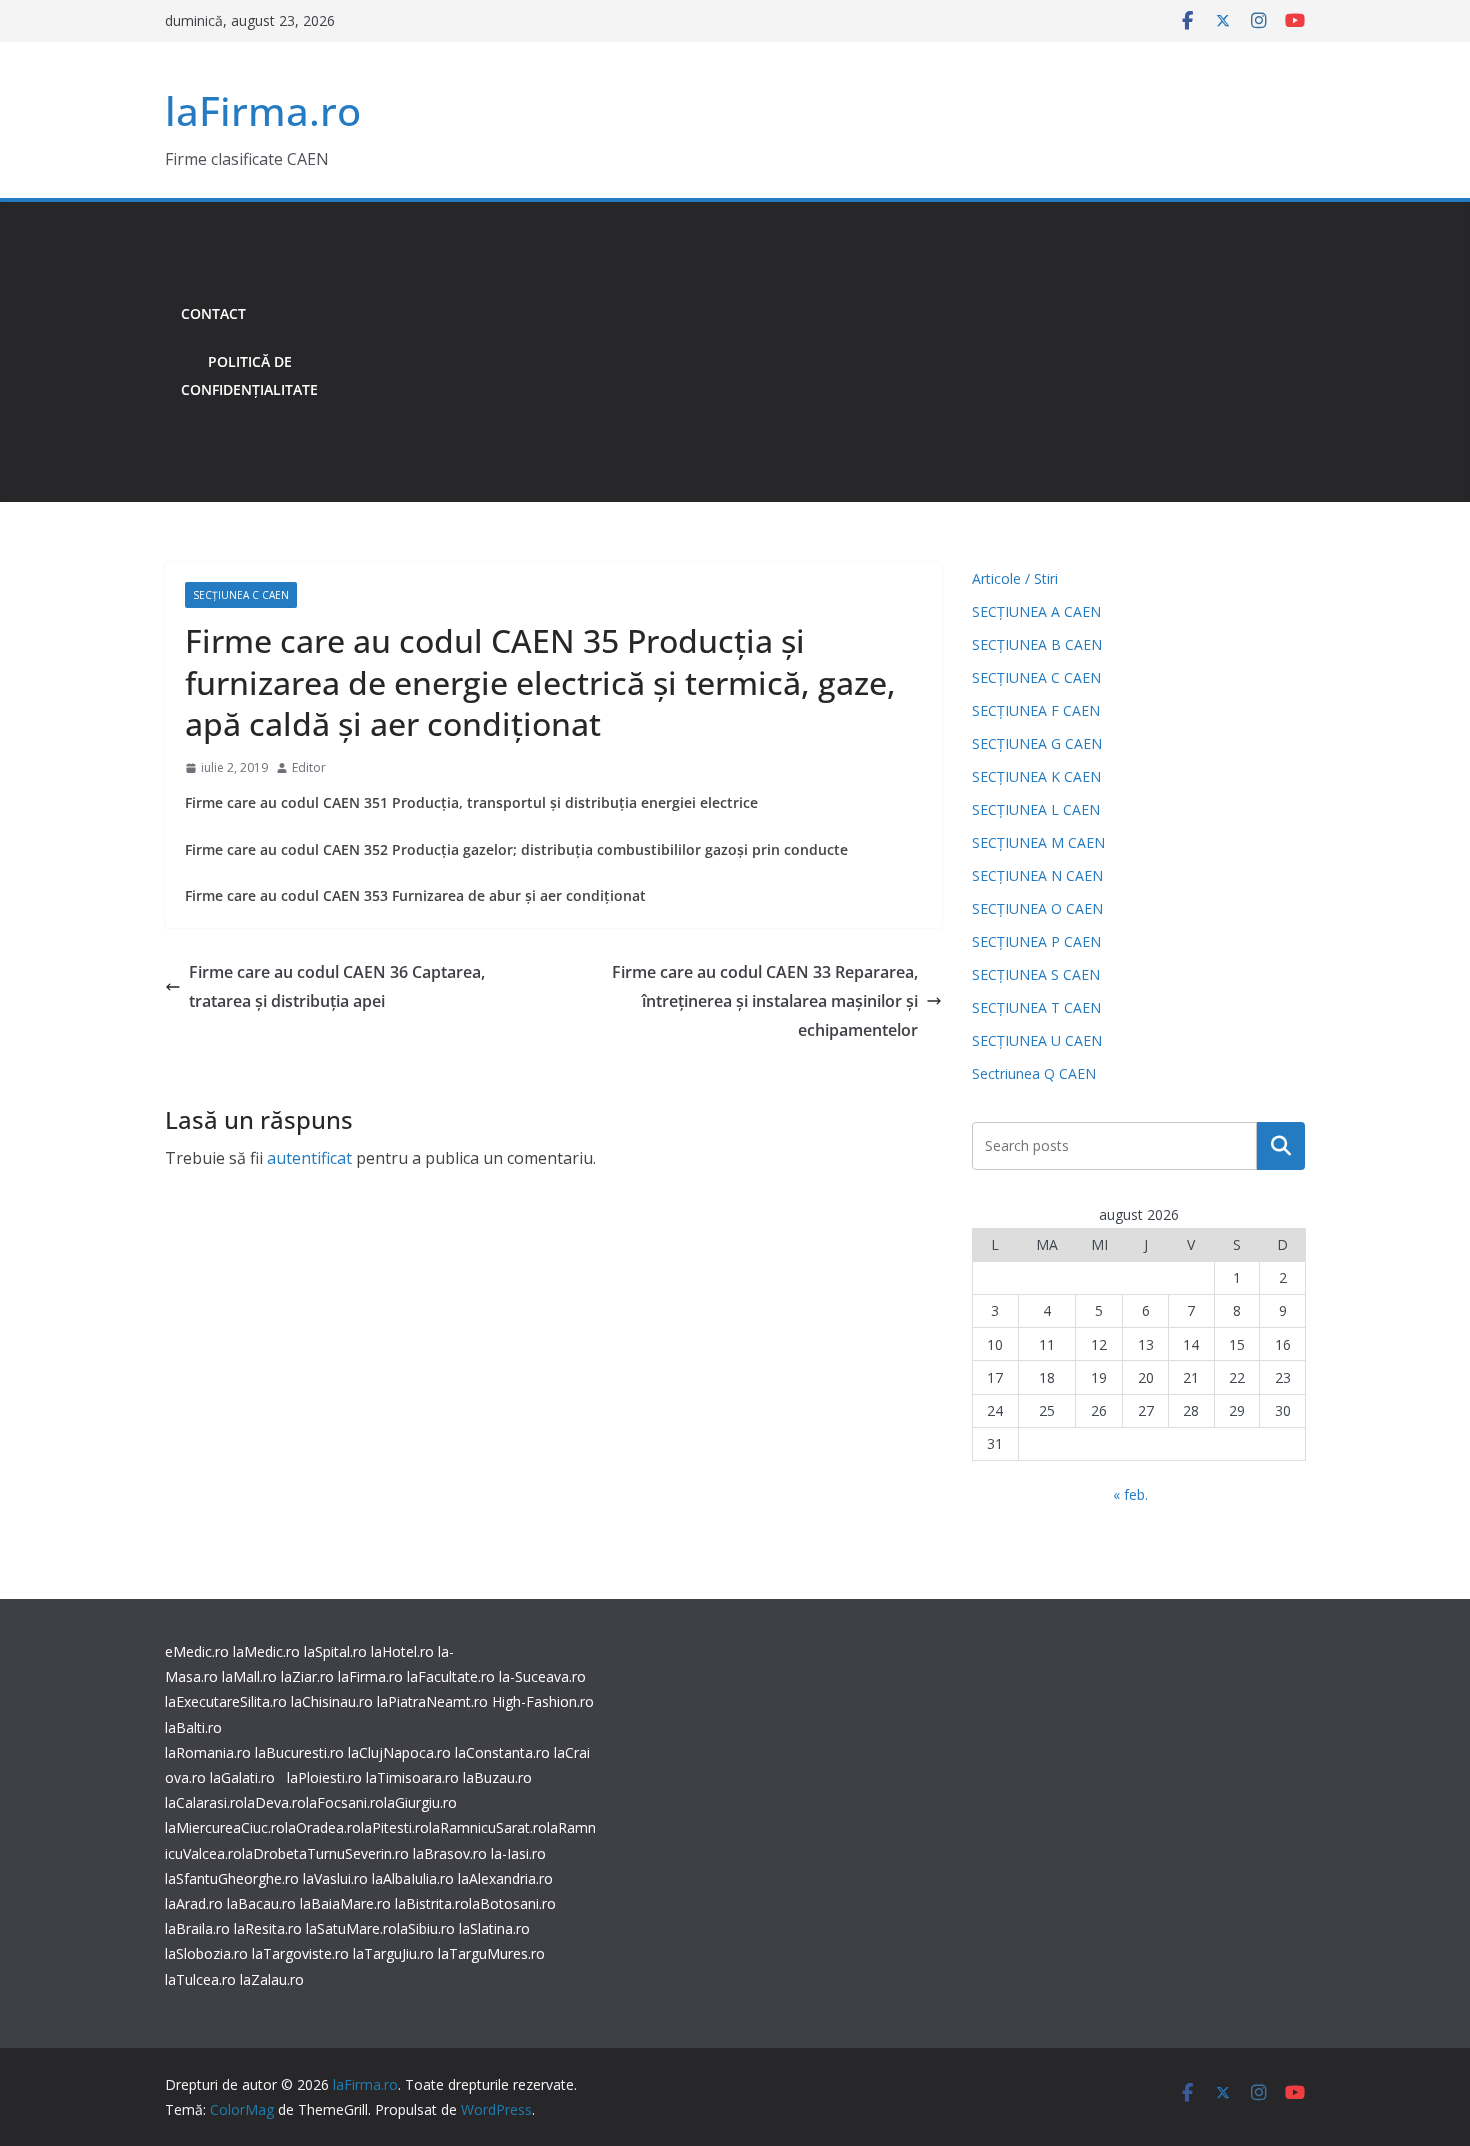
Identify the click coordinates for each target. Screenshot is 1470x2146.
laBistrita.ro (432, 1903)
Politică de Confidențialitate (249, 375)
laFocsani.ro (345, 1802)
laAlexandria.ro (505, 1878)
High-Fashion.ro (543, 1701)
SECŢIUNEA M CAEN (1038, 842)
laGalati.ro (242, 1777)
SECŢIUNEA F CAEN (1036, 710)
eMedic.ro (197, 1651)
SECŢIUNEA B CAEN (1037, 644)
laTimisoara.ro (412, 1777)
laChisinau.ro (332, 1701)
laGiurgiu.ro (420, 1802)
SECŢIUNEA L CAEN (1036, 809)
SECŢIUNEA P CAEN (1036, 941)
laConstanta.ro (502, 1752)
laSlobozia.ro (206, 1953)
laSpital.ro (335, 1651)
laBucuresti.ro (299, 1752)
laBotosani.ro (512, 1903)
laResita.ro (268, 1928)
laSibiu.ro (426, 1928)
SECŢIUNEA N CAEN (1037, 875)
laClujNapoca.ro (399, 1752)
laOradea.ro (323, 1827)
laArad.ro (194, 1903)
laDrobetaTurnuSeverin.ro (325, 1853)
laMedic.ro (268, 1651)
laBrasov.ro (450, 1853)
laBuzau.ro (497, 1777)
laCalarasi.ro (204, 1802)
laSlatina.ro (494, 1928)
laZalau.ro (272, 1979)
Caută (1281, 1146)
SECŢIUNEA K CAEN (1036, 776)
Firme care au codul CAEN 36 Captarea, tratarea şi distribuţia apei (337, 986)
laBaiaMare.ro (345, 1903)
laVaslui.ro (337, 1878)
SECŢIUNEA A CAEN (1036, 611)
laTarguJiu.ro (395, 1953)
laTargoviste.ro (300, 1953)
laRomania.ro (208, 1752)
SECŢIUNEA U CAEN (1037, 1040)
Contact (213, 313)
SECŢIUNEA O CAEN (1037, 908)
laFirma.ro (263, 110)
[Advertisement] (819, 352)
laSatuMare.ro (351, 1928)
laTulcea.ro (202, 1979)
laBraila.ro (197, 1928)
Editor (309, 767)
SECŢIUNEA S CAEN (1036, 974)
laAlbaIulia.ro (413, 1878)
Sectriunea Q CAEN (1034, 1073)
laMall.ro (249, 1676)
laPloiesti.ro (324, 1777)
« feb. (1130, 1494)
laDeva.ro (275, 1802)
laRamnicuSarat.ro (488, 1827)
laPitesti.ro (395, 1827)
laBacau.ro (261, 1903)
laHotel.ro (402, 1651)
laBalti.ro (193, 1727)
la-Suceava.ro (542, 1676)
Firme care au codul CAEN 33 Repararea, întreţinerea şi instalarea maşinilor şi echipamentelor (765, 1001)
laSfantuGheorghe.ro (232, 1878)
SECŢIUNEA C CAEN (241, 595)
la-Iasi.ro (518, 1853)
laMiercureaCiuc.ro (225, 1827)
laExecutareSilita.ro (226, 1701)
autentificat (309, 1158)
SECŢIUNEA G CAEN (1037, 743)
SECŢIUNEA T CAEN (1036, 1007)
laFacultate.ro (451, 1676)
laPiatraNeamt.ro (432, 1701)
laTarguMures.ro (491, 1953)
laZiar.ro (307, 1676)
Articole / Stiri (1015, 578)
